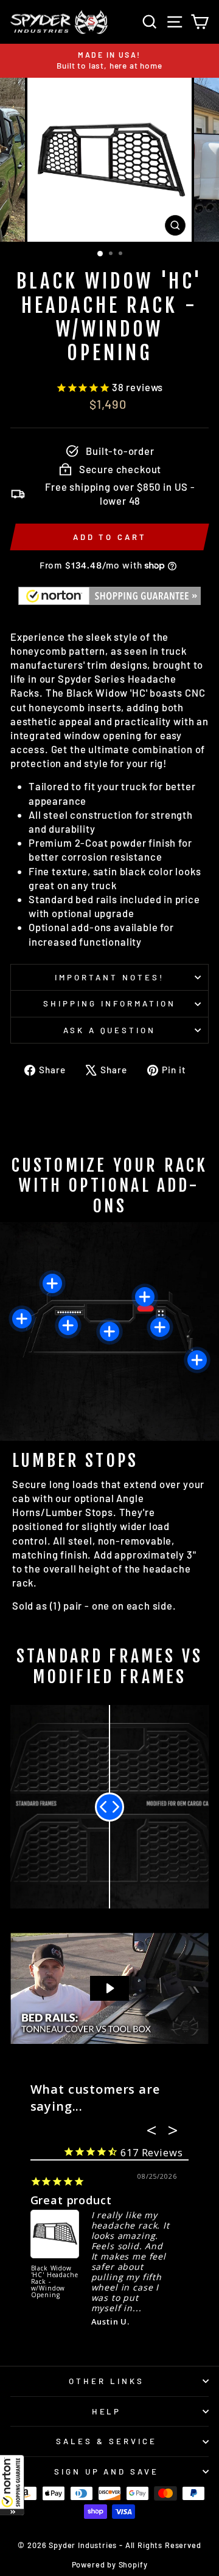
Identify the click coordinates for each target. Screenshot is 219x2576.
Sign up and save (107, 2472)
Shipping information (109, 1003)
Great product (71, 2200)
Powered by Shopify (110, 2564)
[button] (12, 2485)
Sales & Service (106, 2441)
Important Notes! (109, 977)
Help (107, 2411)
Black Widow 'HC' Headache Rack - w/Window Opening (55, 2282)
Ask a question (110, 1030)
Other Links (106, 2381)
